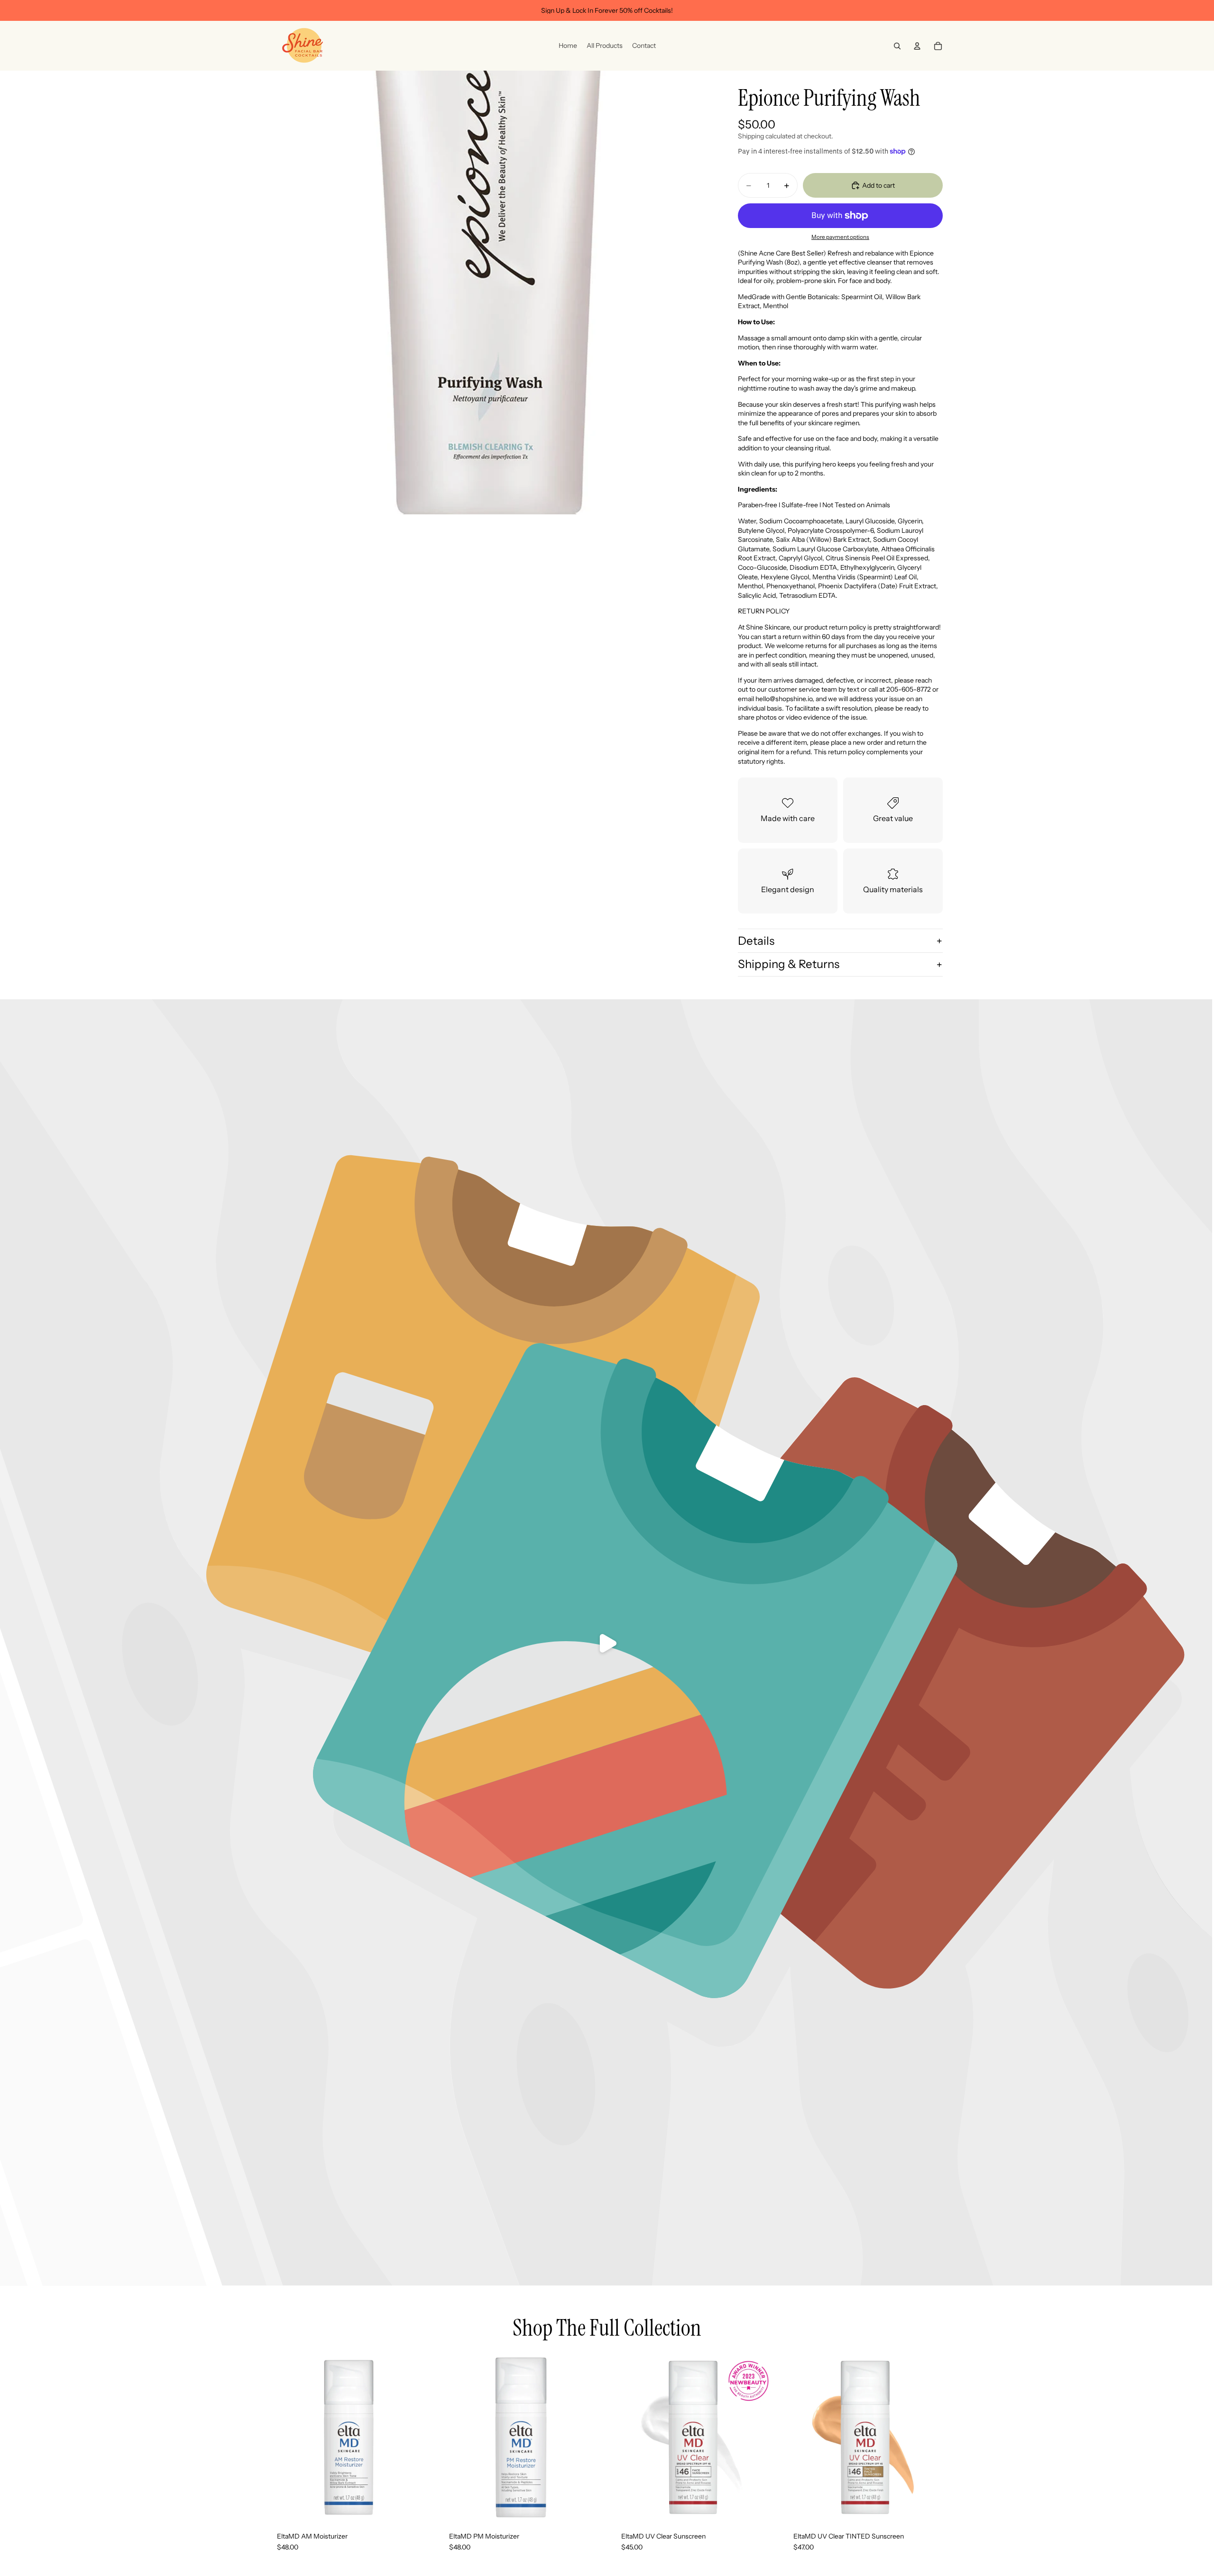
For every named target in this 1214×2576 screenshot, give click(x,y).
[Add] (417, 2506)
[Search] (897, 46)
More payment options (840, 237)
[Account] (917, 46)
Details (756, 941)
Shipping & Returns (789, 964)
